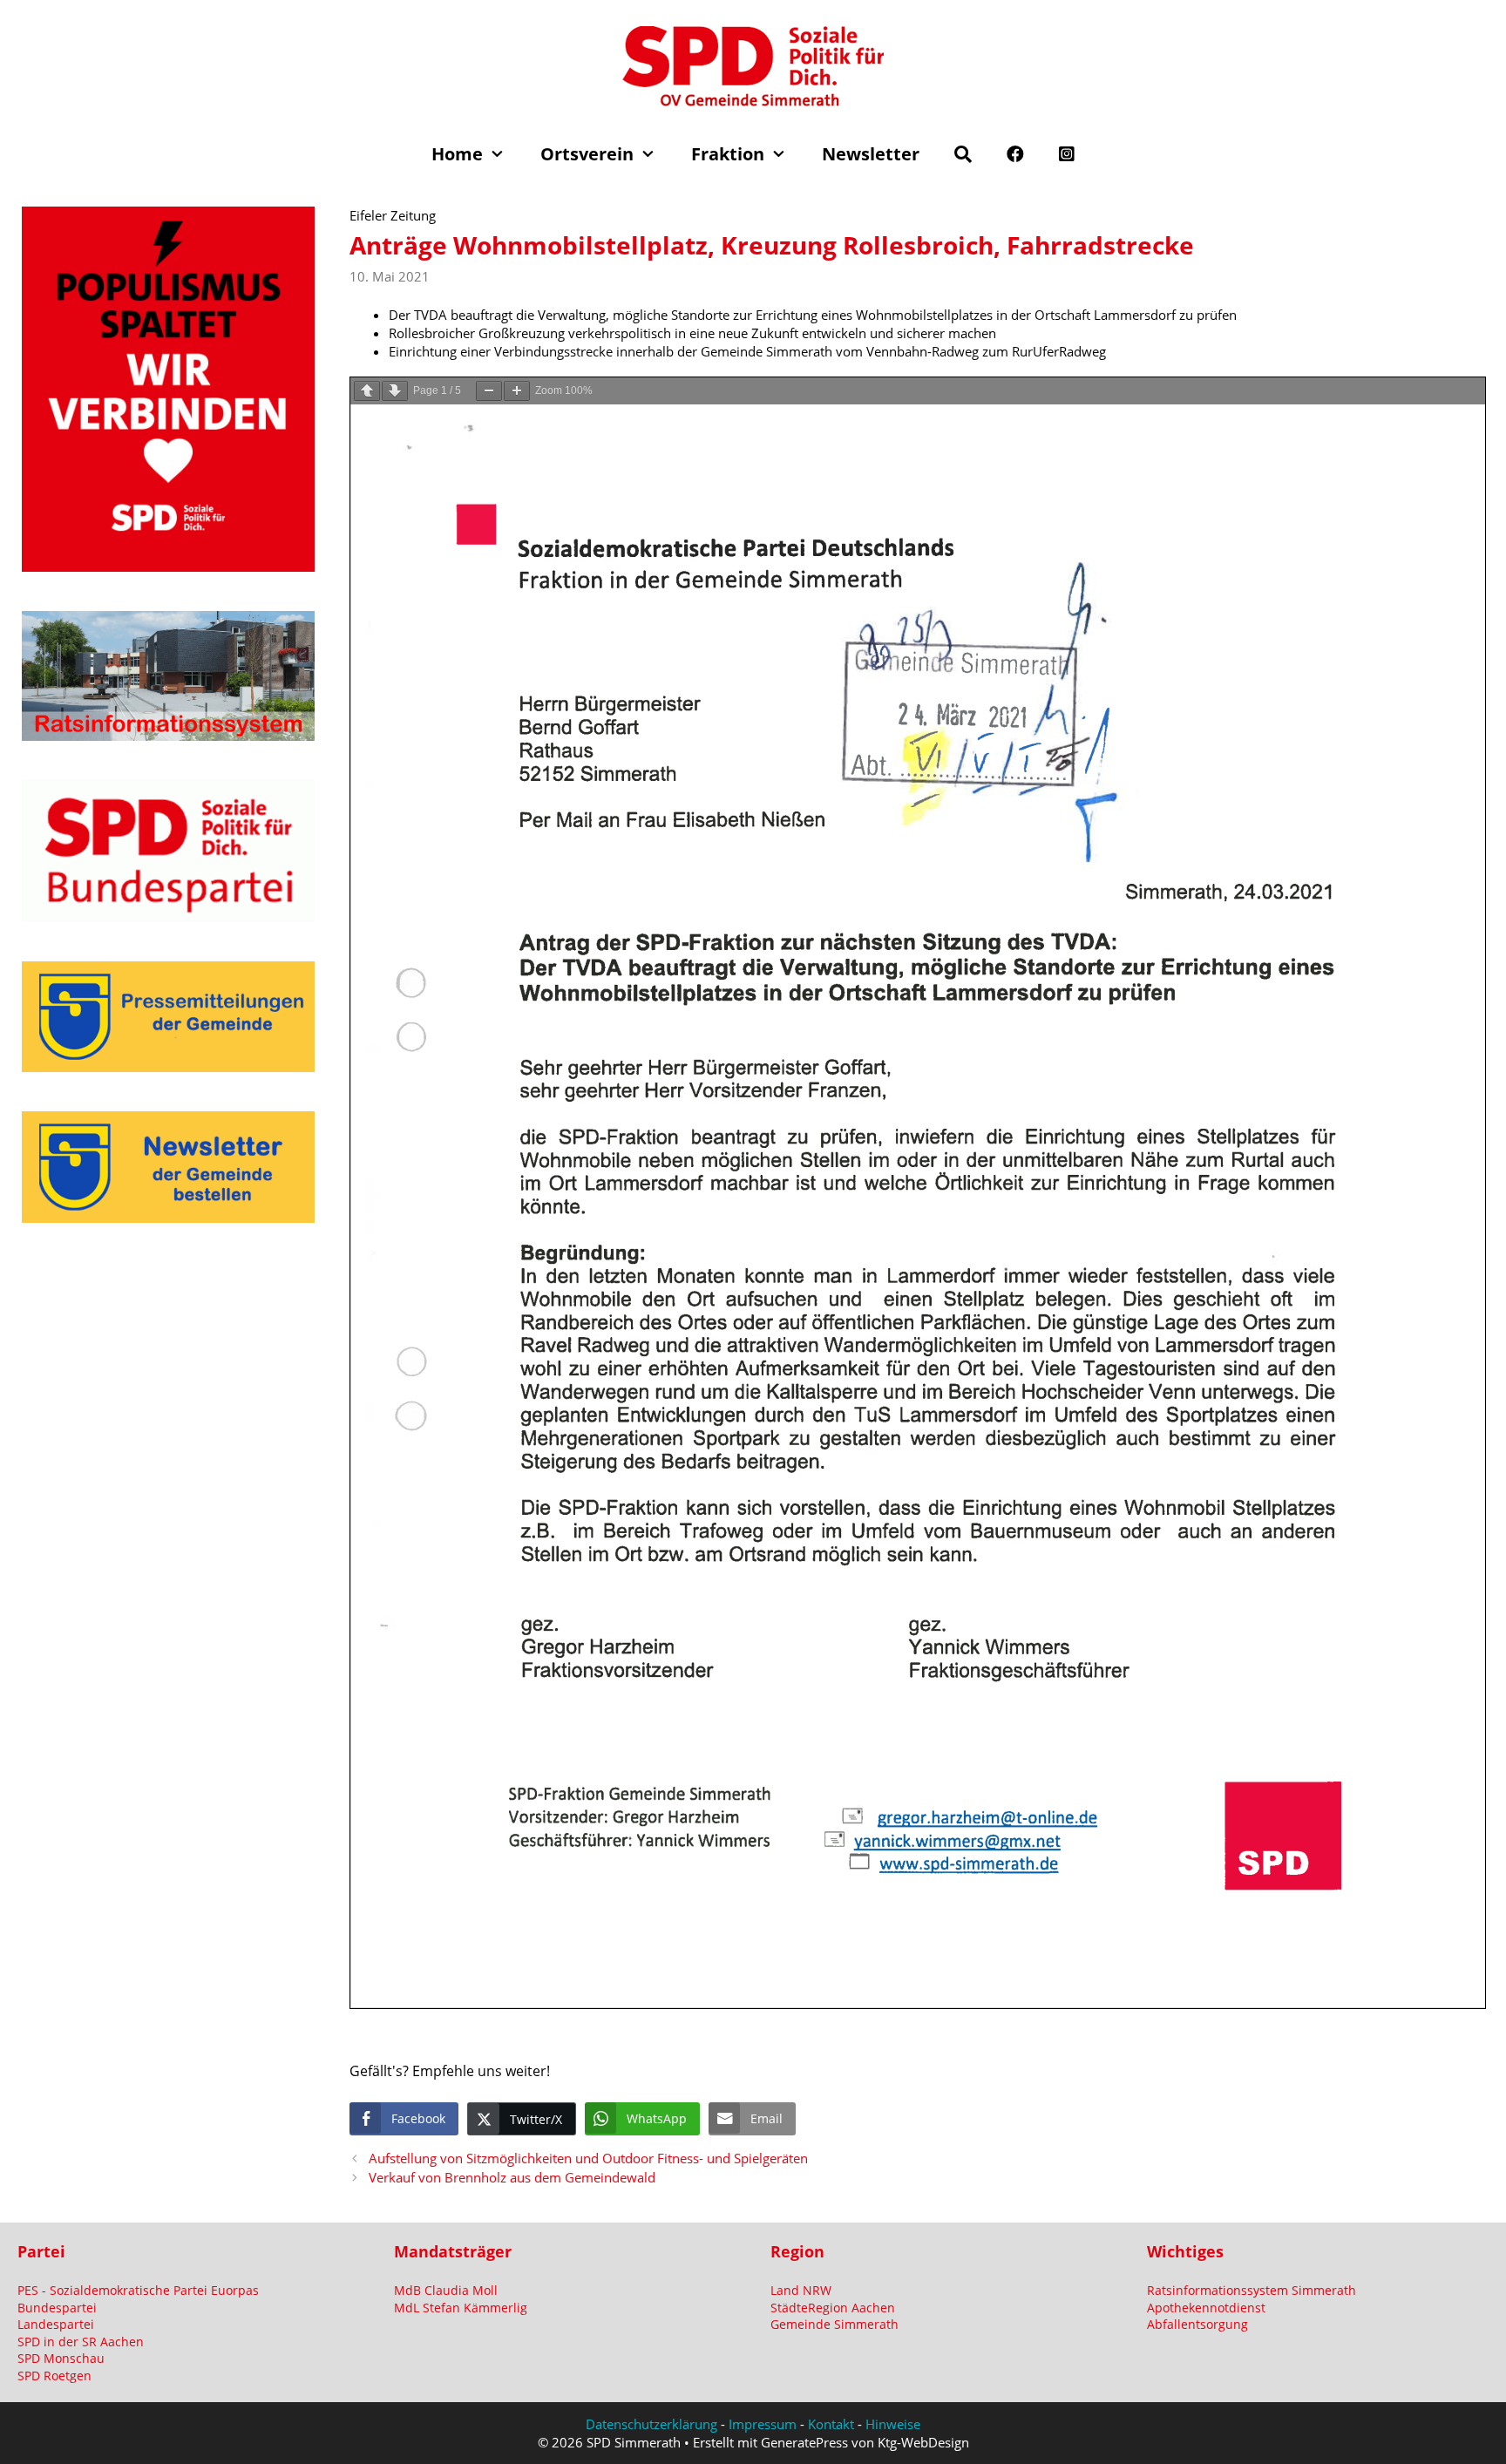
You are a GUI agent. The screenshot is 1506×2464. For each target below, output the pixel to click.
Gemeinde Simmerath (834, 2324)
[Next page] (395, 391)
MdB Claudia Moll (446, 2290)
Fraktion (728, 154)
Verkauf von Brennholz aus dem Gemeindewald (512, 2177)
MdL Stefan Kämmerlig (461, 2308)
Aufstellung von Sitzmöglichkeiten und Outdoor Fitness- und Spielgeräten (588, 2158)
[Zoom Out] (489, 391)
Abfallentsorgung (1197, 2324)
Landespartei (56, 2324)
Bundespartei (57, 2308)
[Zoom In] (517, 391)
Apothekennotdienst (1206, 2308)
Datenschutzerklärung (651, 2424)
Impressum (763, 2424)
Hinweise (893, 2424)
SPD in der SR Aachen (81, 2342)
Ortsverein (587, 154)
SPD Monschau (61, 2358)
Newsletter (871, 154)
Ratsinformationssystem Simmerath (1252, 2290)
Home (457, 154)
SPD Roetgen (54, 2376)
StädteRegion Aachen (833, 2308)
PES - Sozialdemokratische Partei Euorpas (138, 2290)
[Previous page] (367, 391)
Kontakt (831, 2424)
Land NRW (801, 2290)
